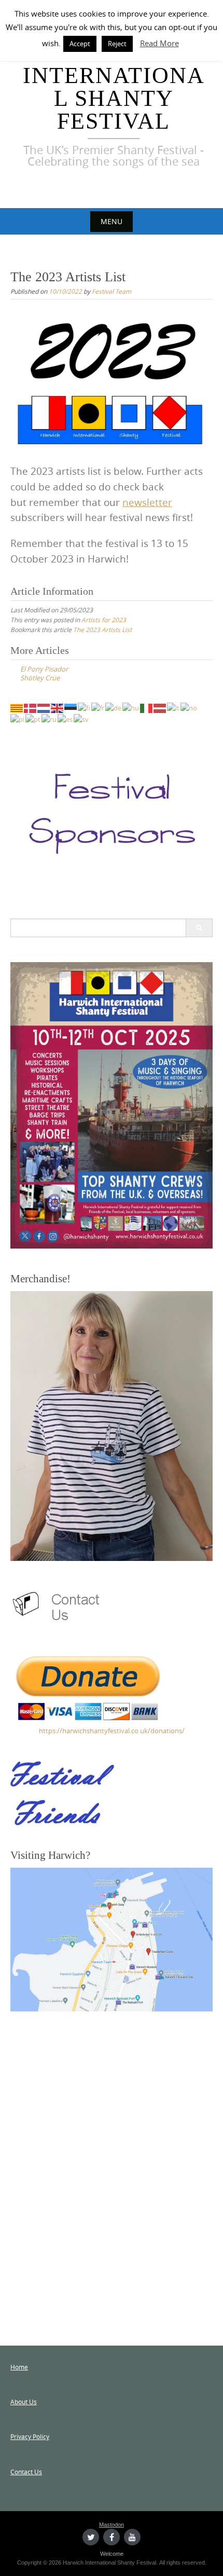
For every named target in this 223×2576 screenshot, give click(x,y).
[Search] (199, 928)
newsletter (147, 502)
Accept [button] (80, 44)
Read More (159, 43)
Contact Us (26, 2472)
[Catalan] (17, 707)
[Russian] (50, 719)
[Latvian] (160, 707)
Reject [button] (117, 44)
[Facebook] (112, 2537)
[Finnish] (85, 707)
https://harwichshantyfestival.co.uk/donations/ (112, 1731)
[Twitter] (91, 2537)
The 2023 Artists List (102, 629)
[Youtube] (132, 2537)
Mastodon (112, 2525)
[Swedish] (82, 719)
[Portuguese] (33, 719)
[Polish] (18, 719)
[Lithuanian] (174, 707)
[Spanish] (66, 719)
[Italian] (147, 707)
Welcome (112, 2554)
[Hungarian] (131, 707)
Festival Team (112, 291)
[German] (114, 707)
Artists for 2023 (104, 620)
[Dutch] (44, 707)
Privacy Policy (30, 2436)
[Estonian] (71, 707)
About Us (24, 2402)
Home (19, 2367)
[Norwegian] (189, 707)
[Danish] (31, 707)
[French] (98, 707)
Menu (112, 221)
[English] (58, 707)
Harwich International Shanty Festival (114, 87)
